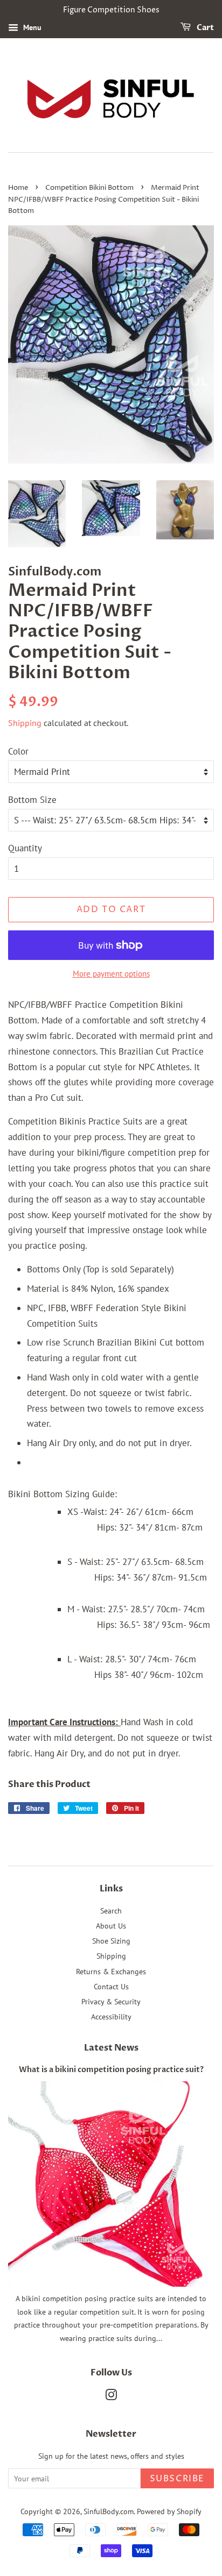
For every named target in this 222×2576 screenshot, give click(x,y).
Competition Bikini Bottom (89, 188)
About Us (111, 1926)
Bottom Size (32, 800)
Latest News (111, 2048)
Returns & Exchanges (111, 1971)
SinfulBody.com (109, 2511)
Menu (31, 27)
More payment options (111, 974)
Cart (204, 28)
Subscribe (177, 2479)
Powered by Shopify (169, 2511)
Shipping (25, 723)
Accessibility (111, 2016)
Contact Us (111, 1986)
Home (18, 188)
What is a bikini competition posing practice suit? (111, 2070)
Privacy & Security (111, 2001)
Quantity (25, 848)
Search (111, 1910)
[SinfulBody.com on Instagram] (111, 2397)
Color (18, 751)
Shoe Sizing (111, 1941)
